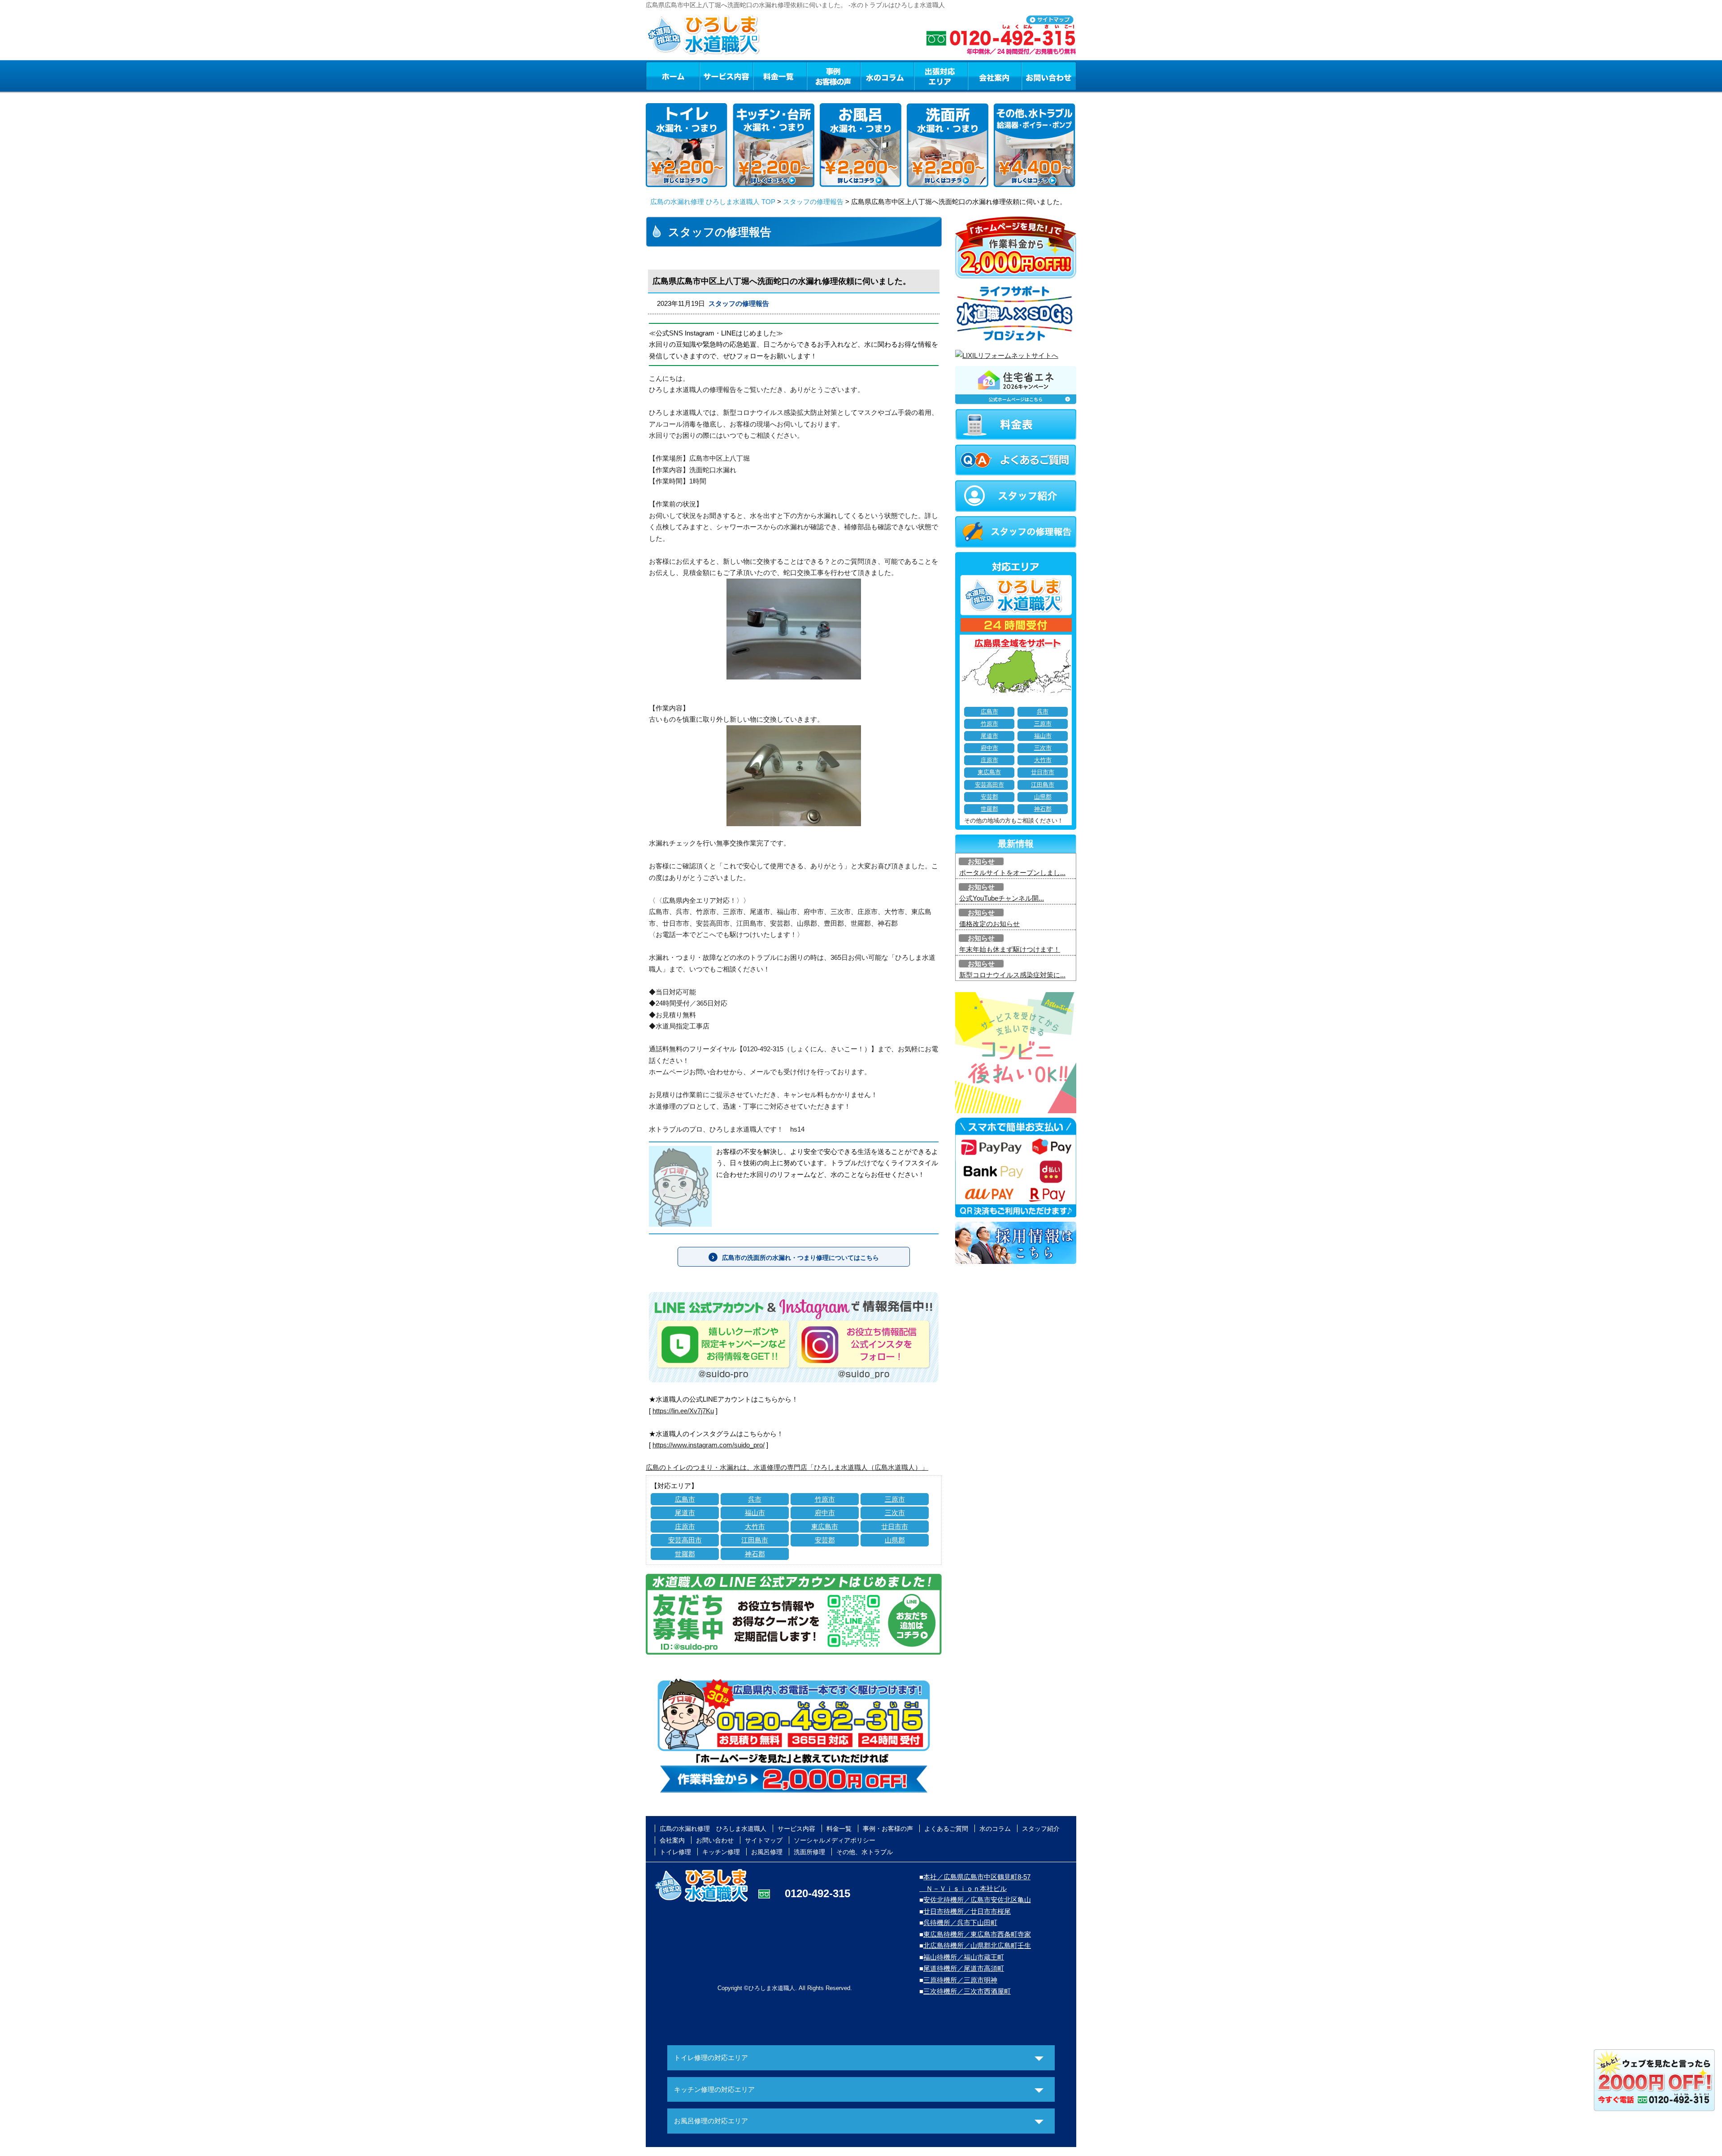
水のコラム (887, 76)
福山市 (755, 1513)
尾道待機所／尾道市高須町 (964, 1968)
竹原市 (825, 1499)
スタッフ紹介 (1041, 1829)
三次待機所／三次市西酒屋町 (967, 1991)
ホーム (672, 76)
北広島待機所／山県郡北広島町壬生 (977, 1945)
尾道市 (685, 1513)
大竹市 (755, 1527)
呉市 (755, 1499)
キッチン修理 (721, 1852)
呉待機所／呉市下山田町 (960, 1923)
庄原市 (685, 1527)
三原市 (895, 1499)
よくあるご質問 (946, 1829)
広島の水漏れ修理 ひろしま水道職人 (713, 1829)
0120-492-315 (818, 1893)
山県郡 (895, 1540)
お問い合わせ (1049, 76)
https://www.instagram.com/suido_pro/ (709, 1445)
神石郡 (755, 1554)
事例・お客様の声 (834, 76)
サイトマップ (764, 1840)
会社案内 (995, 76)
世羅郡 (685, 1554)
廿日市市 (895, 1527)
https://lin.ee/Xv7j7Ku (683, 1411)
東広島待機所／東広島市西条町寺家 (977, 1934)
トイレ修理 (675, 1852)
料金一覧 (780, 76)
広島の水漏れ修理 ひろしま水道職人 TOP (713, 202)
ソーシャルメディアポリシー (835, 1840)
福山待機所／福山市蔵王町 (964, 1957)
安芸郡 (825, 1540)
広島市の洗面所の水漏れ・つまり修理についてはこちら (800, 1258)
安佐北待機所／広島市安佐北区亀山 (977, 1900)
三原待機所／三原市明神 (960, 1980)
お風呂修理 (767, 1852)
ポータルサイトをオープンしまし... (1012, 873)
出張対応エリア (941, 76)
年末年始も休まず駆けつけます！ (1010, 949)
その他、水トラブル (865, 1852)
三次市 (895, 1513)
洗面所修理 (809, 1852)
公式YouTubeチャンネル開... (1002, 898)
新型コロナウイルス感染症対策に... (1012, 975)
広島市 (685, 1499)
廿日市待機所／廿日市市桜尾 (967, 1911)
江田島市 (755, 1540)
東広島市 (825, 1527)
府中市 (825, 1513)
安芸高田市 (685, 1540)
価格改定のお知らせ (989, 924)
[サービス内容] (710, 76)
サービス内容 (726, 76)
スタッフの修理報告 (813, 202)
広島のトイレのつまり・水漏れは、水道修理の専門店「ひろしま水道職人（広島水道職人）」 (787, 1467)
